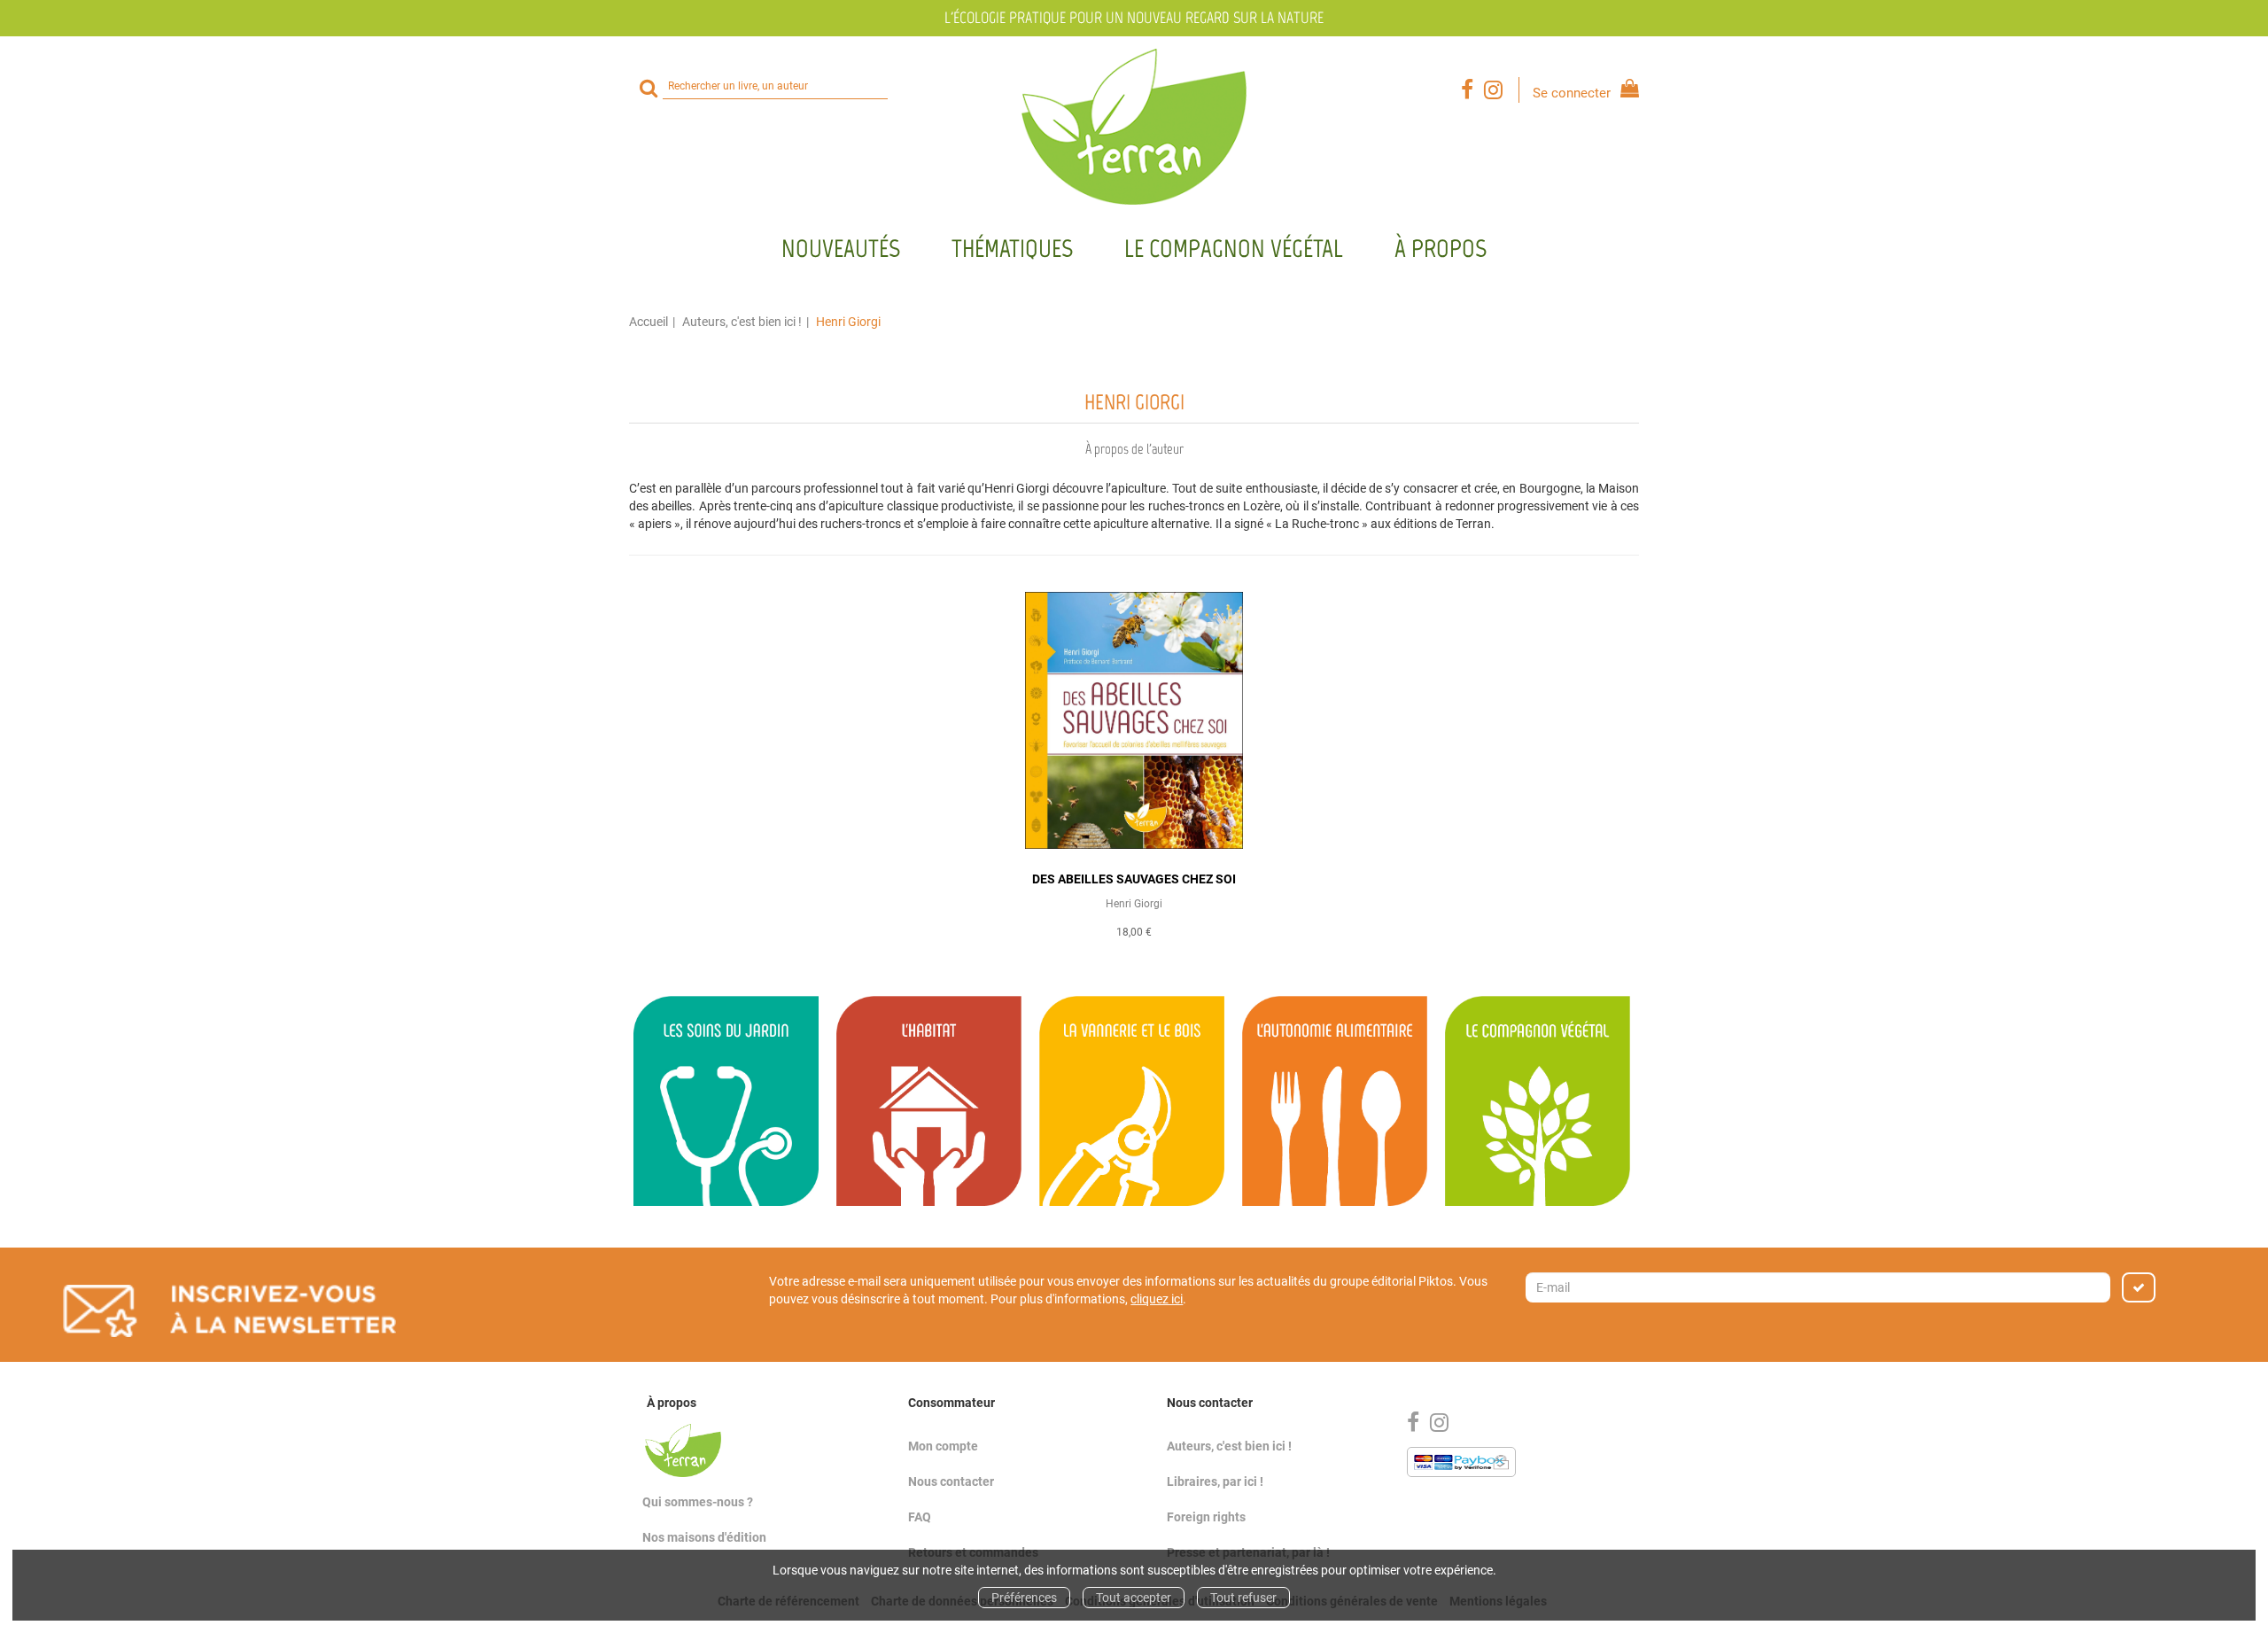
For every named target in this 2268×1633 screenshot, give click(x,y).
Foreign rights (1206, 1517)
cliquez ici (1157, 1299)
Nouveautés (841, 248)
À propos (1441, 248)
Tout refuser (1243, 1598)
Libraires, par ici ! (1215, 1481)
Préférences (1024, 1598)
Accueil (649, 322)
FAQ (920, 1517)
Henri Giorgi (1134, 904)
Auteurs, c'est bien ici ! (742, 322)
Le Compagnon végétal (1234, 248)
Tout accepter (1134, 1598)
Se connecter (1572, 93)
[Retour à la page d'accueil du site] (1134, 127)
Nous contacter (951, 1481)
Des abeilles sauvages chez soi (1134, 879)
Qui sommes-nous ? (698, 1502)
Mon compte (943, 1446)
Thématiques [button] (1012, 248)
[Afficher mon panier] (1626, 91)
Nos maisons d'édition (704, 1537)
